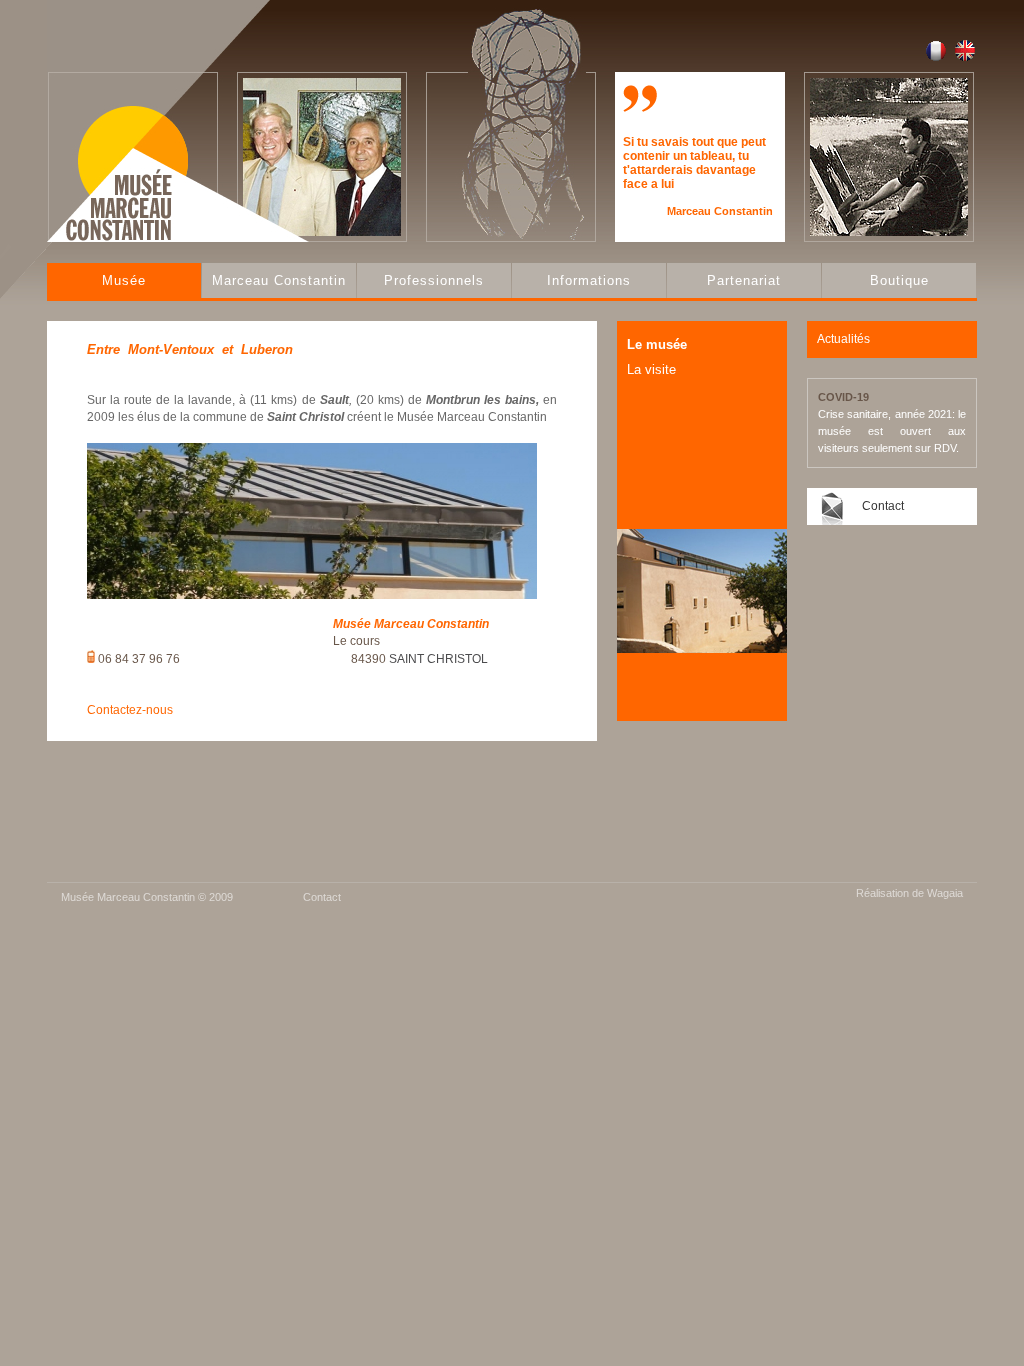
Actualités (843, 339)
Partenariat (744, 280)
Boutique (899, 280)
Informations (589, 280)
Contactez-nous (130, 710)
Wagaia (945, 893)
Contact (883, 506)
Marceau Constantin (279, 280)
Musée (124, 280)
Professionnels (434, 280)
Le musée (657, 344)
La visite (651, 369)
